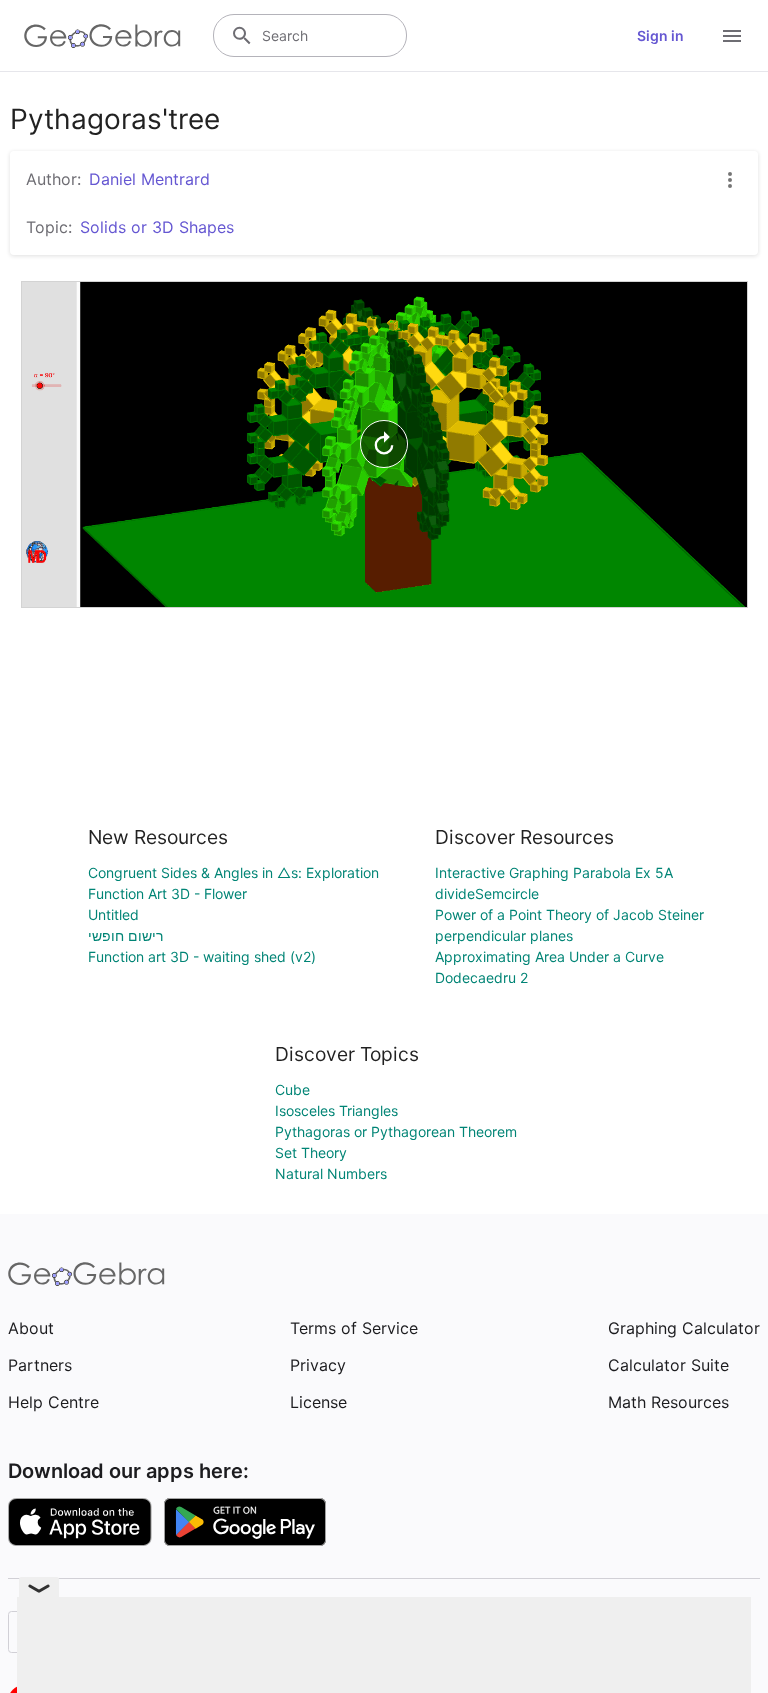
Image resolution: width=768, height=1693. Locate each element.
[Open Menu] (732, 36)
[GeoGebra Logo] (102, 36)
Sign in (660, 35)
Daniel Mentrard (149, 179)
